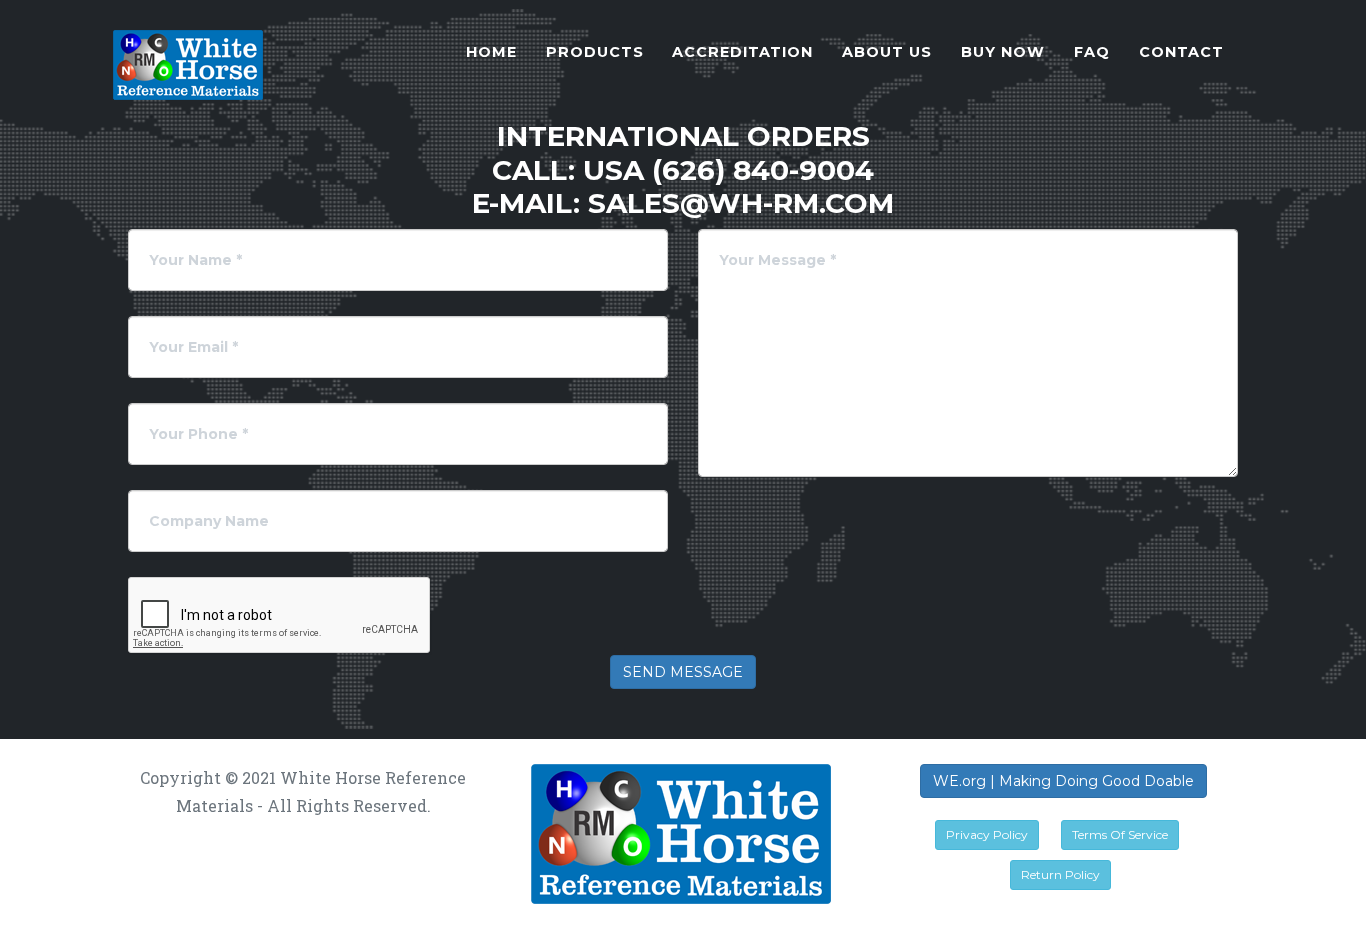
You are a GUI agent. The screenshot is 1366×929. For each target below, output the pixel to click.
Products (595, 52)
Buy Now (1003, 52)
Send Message (683, 672)
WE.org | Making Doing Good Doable (1063, 781)
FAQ (1092, 52)
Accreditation (742, 52)
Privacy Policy (987, 834)
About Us (887, 52)
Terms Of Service (1120, 834)
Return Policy (1060, 874)
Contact (1181, 52)
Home (491, 52)
